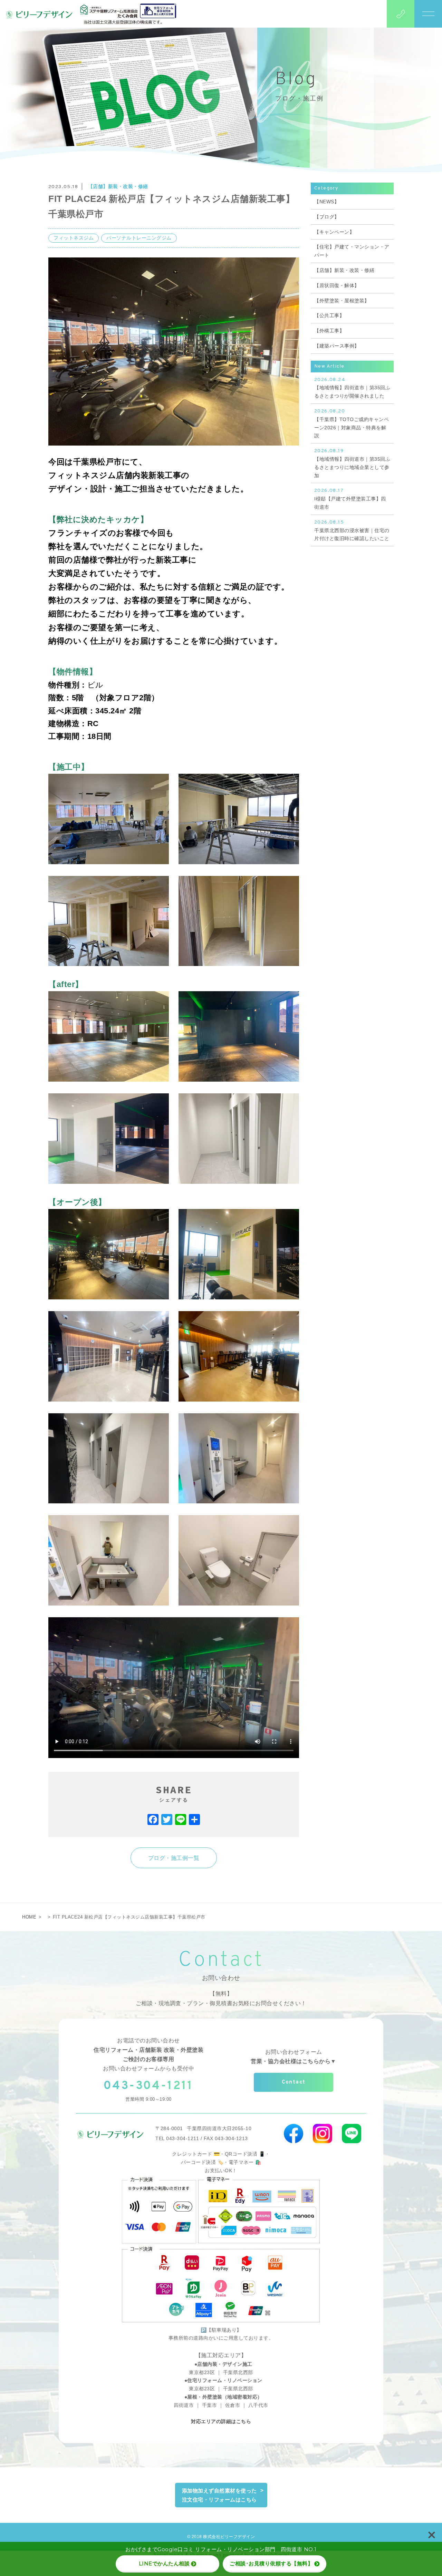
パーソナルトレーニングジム (139, 238)
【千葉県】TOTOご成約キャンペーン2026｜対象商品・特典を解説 (352, 423)
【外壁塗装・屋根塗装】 (342, 301)
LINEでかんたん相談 (164, 2563)
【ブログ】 (327, 217)
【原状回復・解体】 (337, 285)
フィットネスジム (74, 238)
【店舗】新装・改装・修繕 (118, 186)
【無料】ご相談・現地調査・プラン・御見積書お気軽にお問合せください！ (221, 1998)
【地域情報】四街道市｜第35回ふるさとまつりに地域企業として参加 (352, 463)
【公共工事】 (329, 315)
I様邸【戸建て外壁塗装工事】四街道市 (350, 499)
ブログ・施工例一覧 (174, 1858)
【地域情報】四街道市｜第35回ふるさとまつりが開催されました (352, 388)
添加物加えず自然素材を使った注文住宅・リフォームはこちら (219, 2495)
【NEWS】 (327, 202)
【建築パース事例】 (337, 346)
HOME (29, 1917)
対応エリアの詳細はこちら (221, 2421)
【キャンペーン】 (334, 232)
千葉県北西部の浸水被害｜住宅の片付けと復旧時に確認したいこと (352, 530)
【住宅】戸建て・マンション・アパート (352, 251)
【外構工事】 (329, 331)
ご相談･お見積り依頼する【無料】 (271, 2563)
